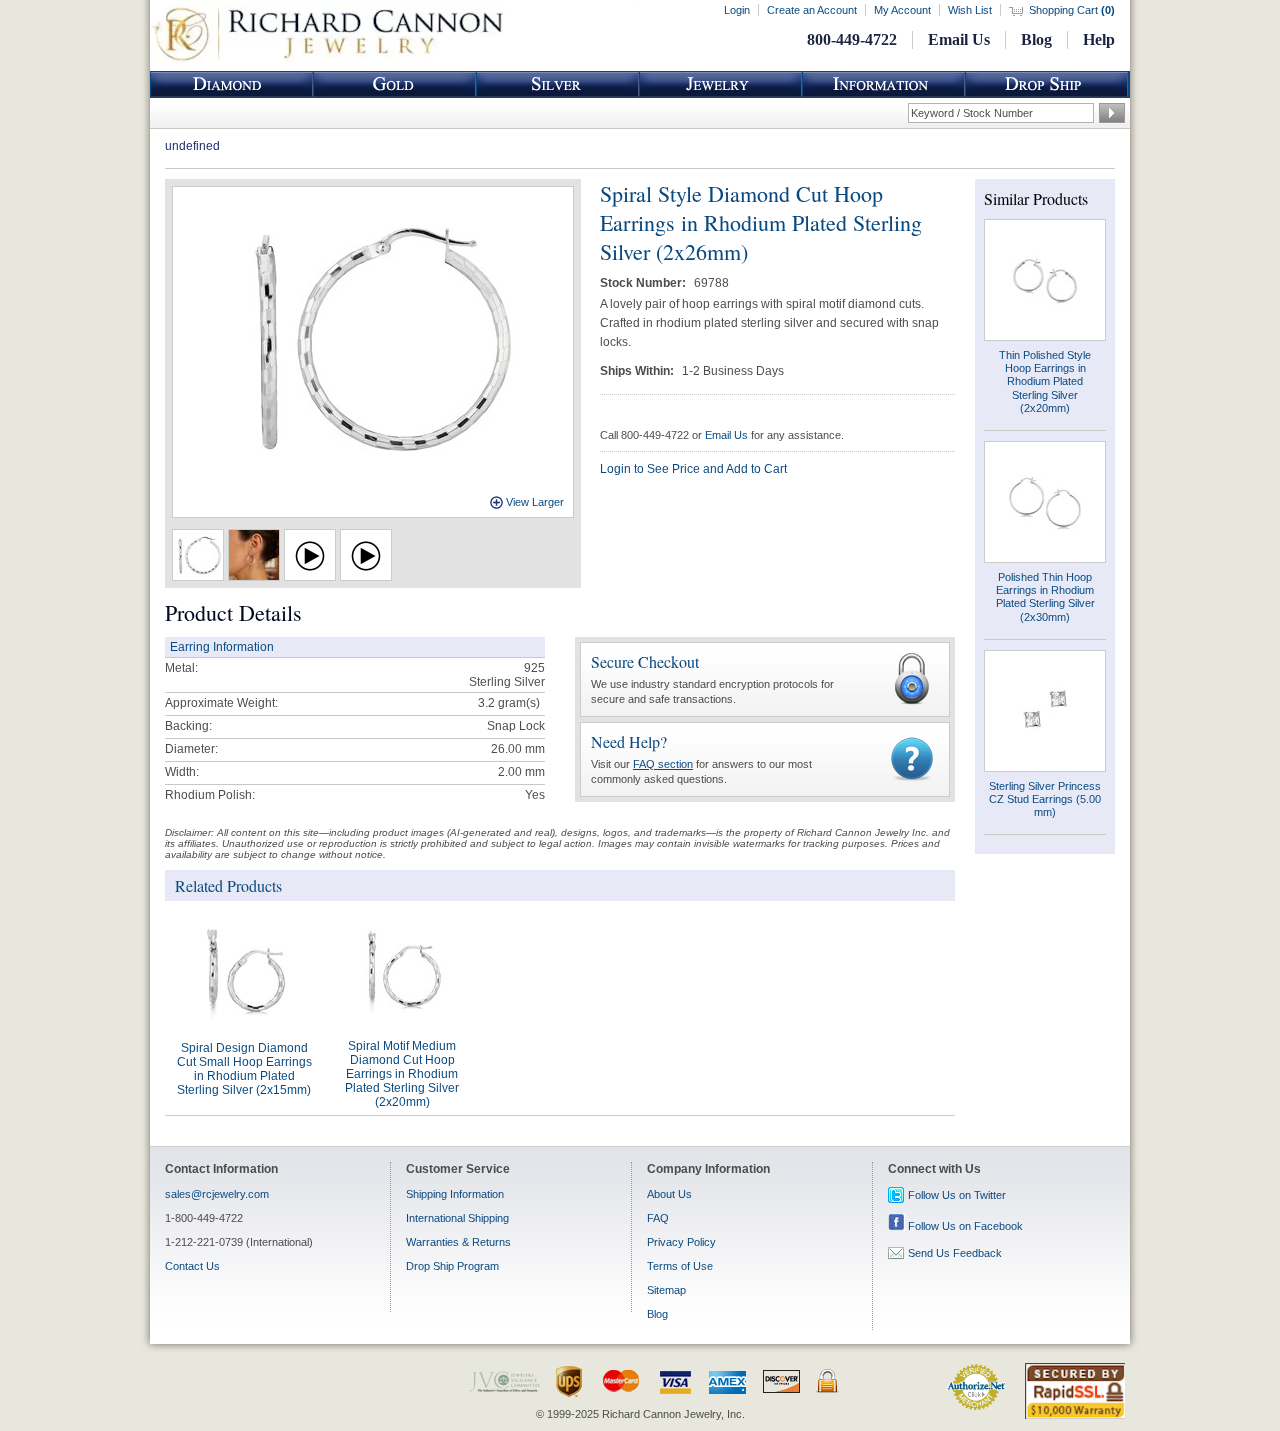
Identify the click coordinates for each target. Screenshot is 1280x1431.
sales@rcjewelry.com (217, 1194)
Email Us (959, 39)
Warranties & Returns (458, 1242)
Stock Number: (644, 283)
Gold (395, 84)
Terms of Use (680, 1266)
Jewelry (721, 84)
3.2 (486, 703)
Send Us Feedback (955, 1253)
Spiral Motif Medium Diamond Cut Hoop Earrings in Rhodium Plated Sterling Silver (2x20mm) (402, 1074)
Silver (558, 84)
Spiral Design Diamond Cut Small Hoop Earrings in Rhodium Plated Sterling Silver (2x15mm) (244, 1069)
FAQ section (663, 764)
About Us (669, 1194)
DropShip (1047, 84)
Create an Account (812, 10)
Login (737, 10)
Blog (1036, 39)
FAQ (658, 1218)
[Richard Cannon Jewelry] (327, 60)
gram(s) (509, 703)
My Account (902, 10)
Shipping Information (455, 1194)
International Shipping (457, 1218)
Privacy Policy (681, 1242)
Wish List (970, 10)
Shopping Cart (1072, 10)
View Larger (535, 502)
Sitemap (666, 1290)
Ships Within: (638, 371)
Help (1099, 39)
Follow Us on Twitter (957, 1195)
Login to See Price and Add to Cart (693, 469)
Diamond (232, 84)
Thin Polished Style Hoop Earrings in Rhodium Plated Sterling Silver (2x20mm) (1045, 381)
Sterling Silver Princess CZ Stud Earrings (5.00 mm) (1045, 799)
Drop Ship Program (452, 1266)
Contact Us (192, 1266)
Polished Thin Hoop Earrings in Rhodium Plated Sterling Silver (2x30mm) (1045, 597)
